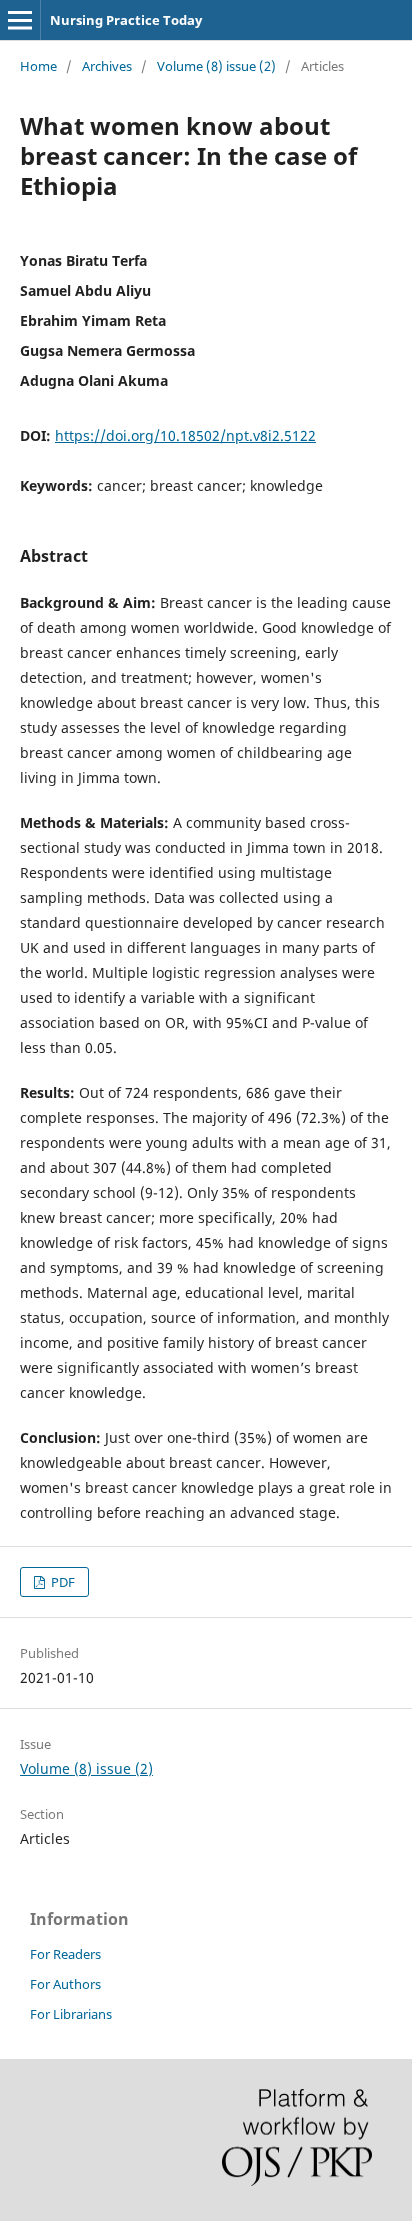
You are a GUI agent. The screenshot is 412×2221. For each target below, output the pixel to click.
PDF (61, 1582)
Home (38, 66)
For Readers (65, 1954)
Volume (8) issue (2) (216, 66)
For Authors (65, 1984)
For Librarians (71, 2014)
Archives (107, 66)
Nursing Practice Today (126, 20)
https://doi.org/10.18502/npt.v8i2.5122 (185, 435)
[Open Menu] (20, 20)
